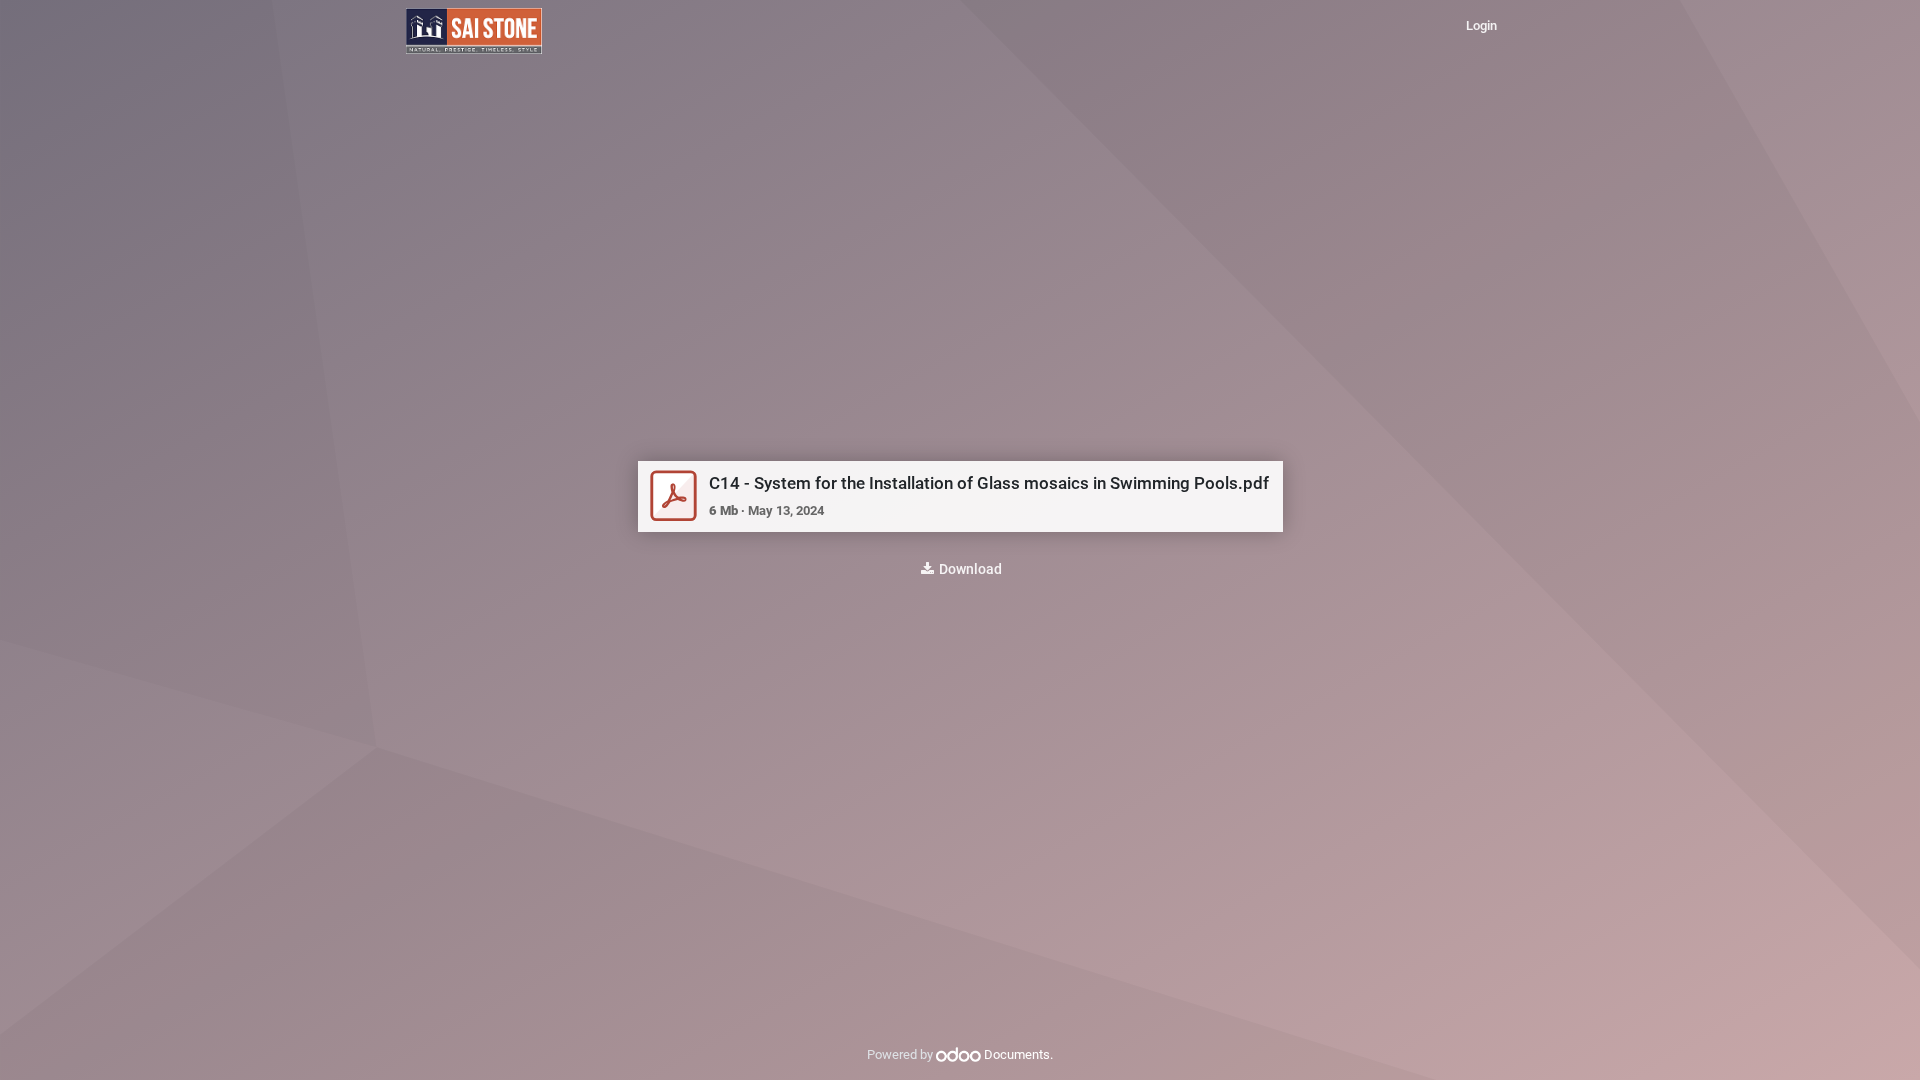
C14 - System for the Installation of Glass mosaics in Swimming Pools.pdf (989, 483)
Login (1481, 25)
